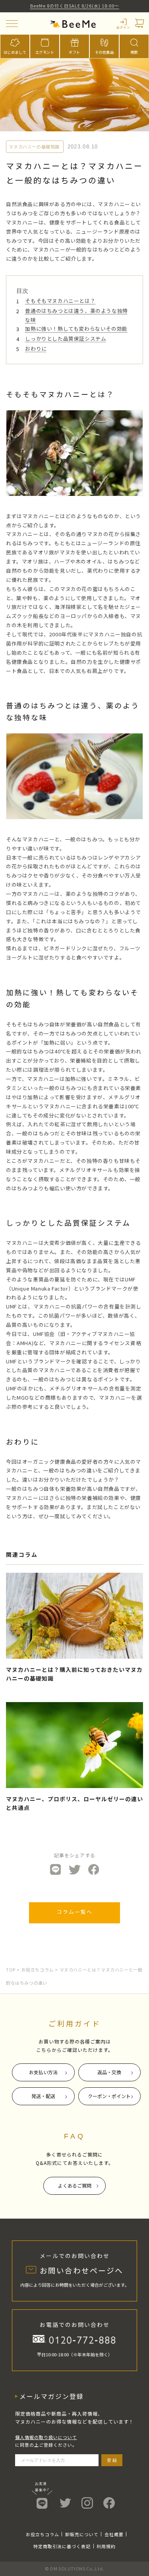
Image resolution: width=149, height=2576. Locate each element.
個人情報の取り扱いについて (46, 2437)
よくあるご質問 (75, 2185)
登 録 (112, 2460)
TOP (11, 1970)
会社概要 (114, 2534)
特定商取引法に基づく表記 (62, 2546)
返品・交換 (109, 2072)
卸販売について (82, 2534)
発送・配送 (43, 2096)
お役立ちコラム (38, 1970)
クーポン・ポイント (109, 2096)
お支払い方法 (43, 2072)
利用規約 (106, 2546)
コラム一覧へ (75, 1912)
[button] (12, 24)
